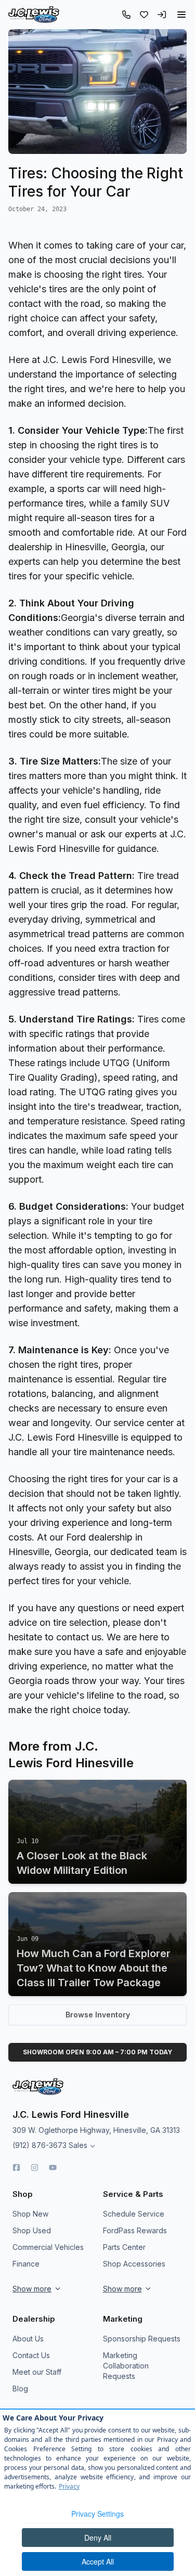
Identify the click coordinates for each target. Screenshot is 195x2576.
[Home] (34, 15)
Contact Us (31, 2355)
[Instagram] (35, 2167)
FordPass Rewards (135, 2230)
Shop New (30, 2214)
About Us (28, 2339)
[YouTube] (53, 2167)
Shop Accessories (134, 2264)
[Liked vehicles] (144, 15)
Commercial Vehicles (48, 2247)
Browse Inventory (98, 2015)
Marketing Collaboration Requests (126, 2366)
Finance (26, 2264)
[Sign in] (162, 15)
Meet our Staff (37, 2372)
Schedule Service (134, 2214)
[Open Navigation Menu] (181, 15)
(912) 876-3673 (40, 2145)
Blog (20, 2389)
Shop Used (32, 2230)
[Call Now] (126, 15)
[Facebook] (16, 2167)
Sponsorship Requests (142, 2339)
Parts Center (124, 2247)
